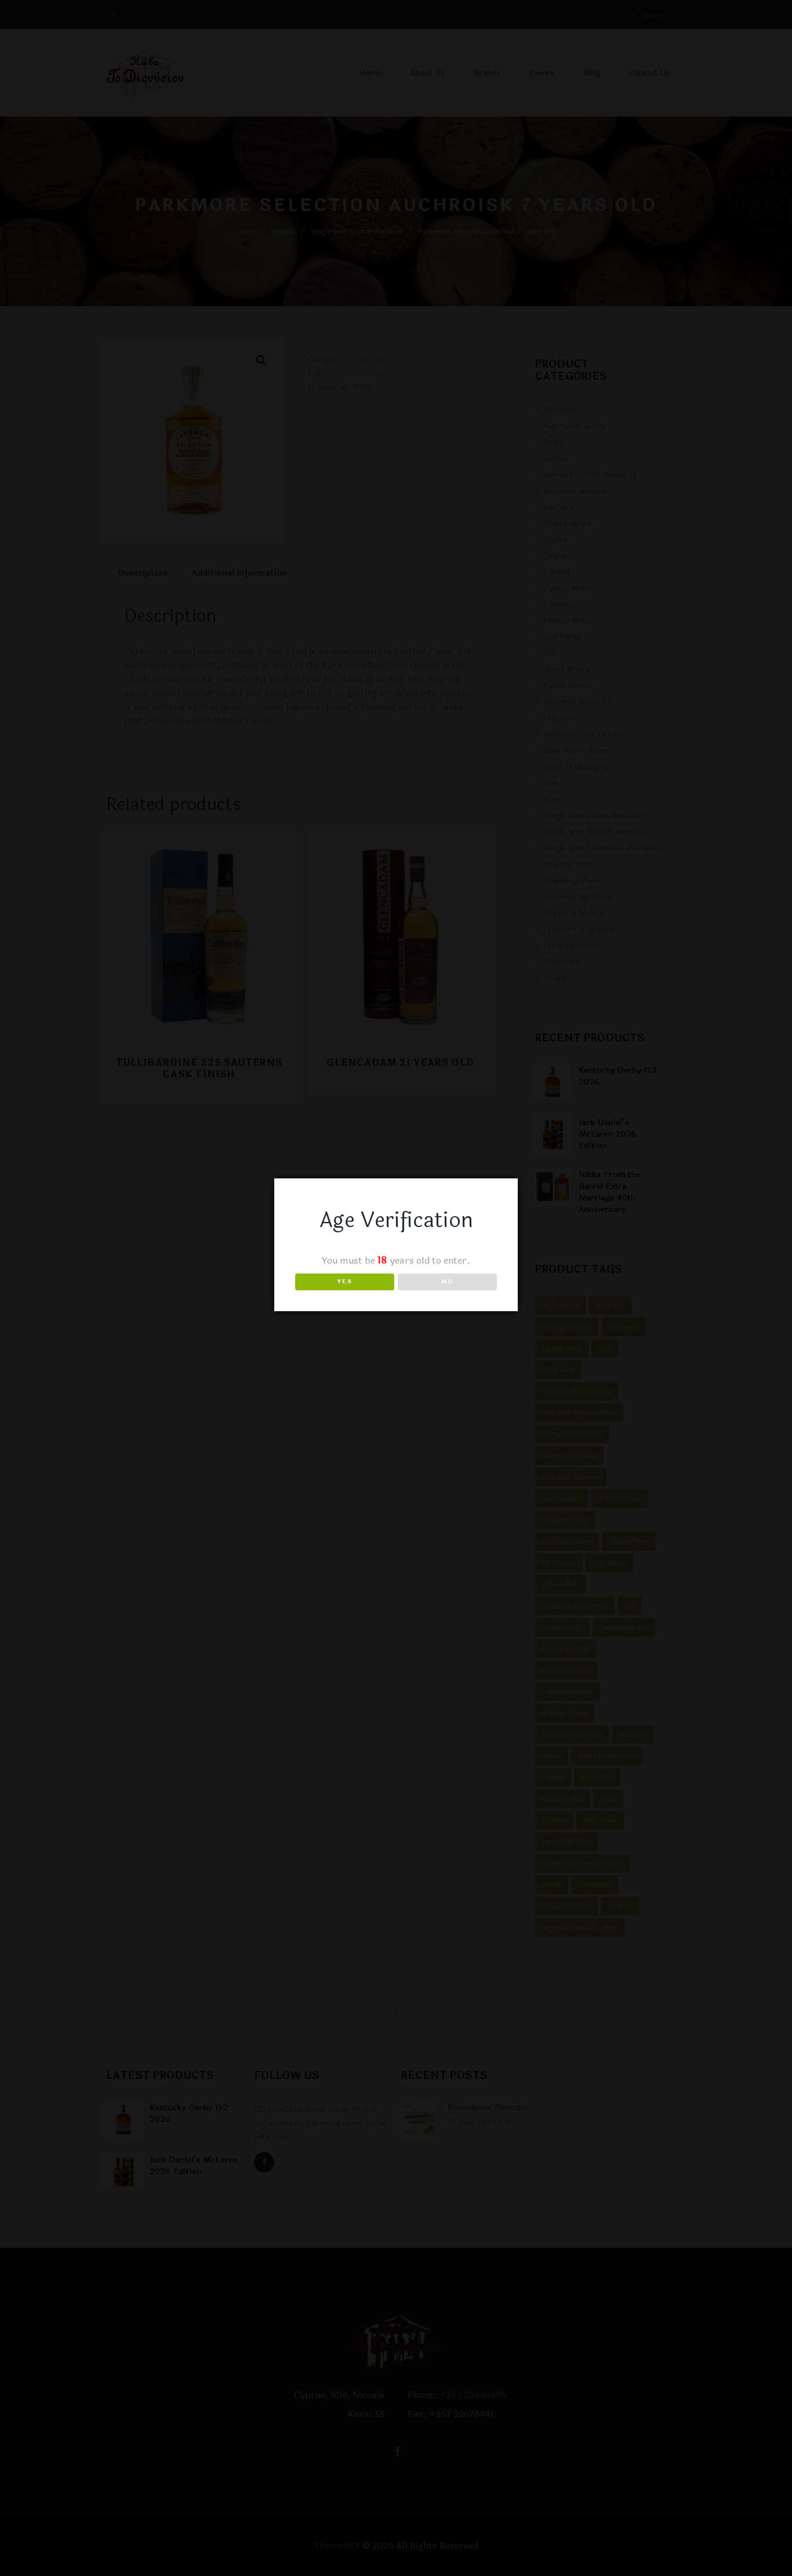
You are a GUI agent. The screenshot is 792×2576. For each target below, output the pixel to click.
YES (345, 1282)
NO (448, 1282)
